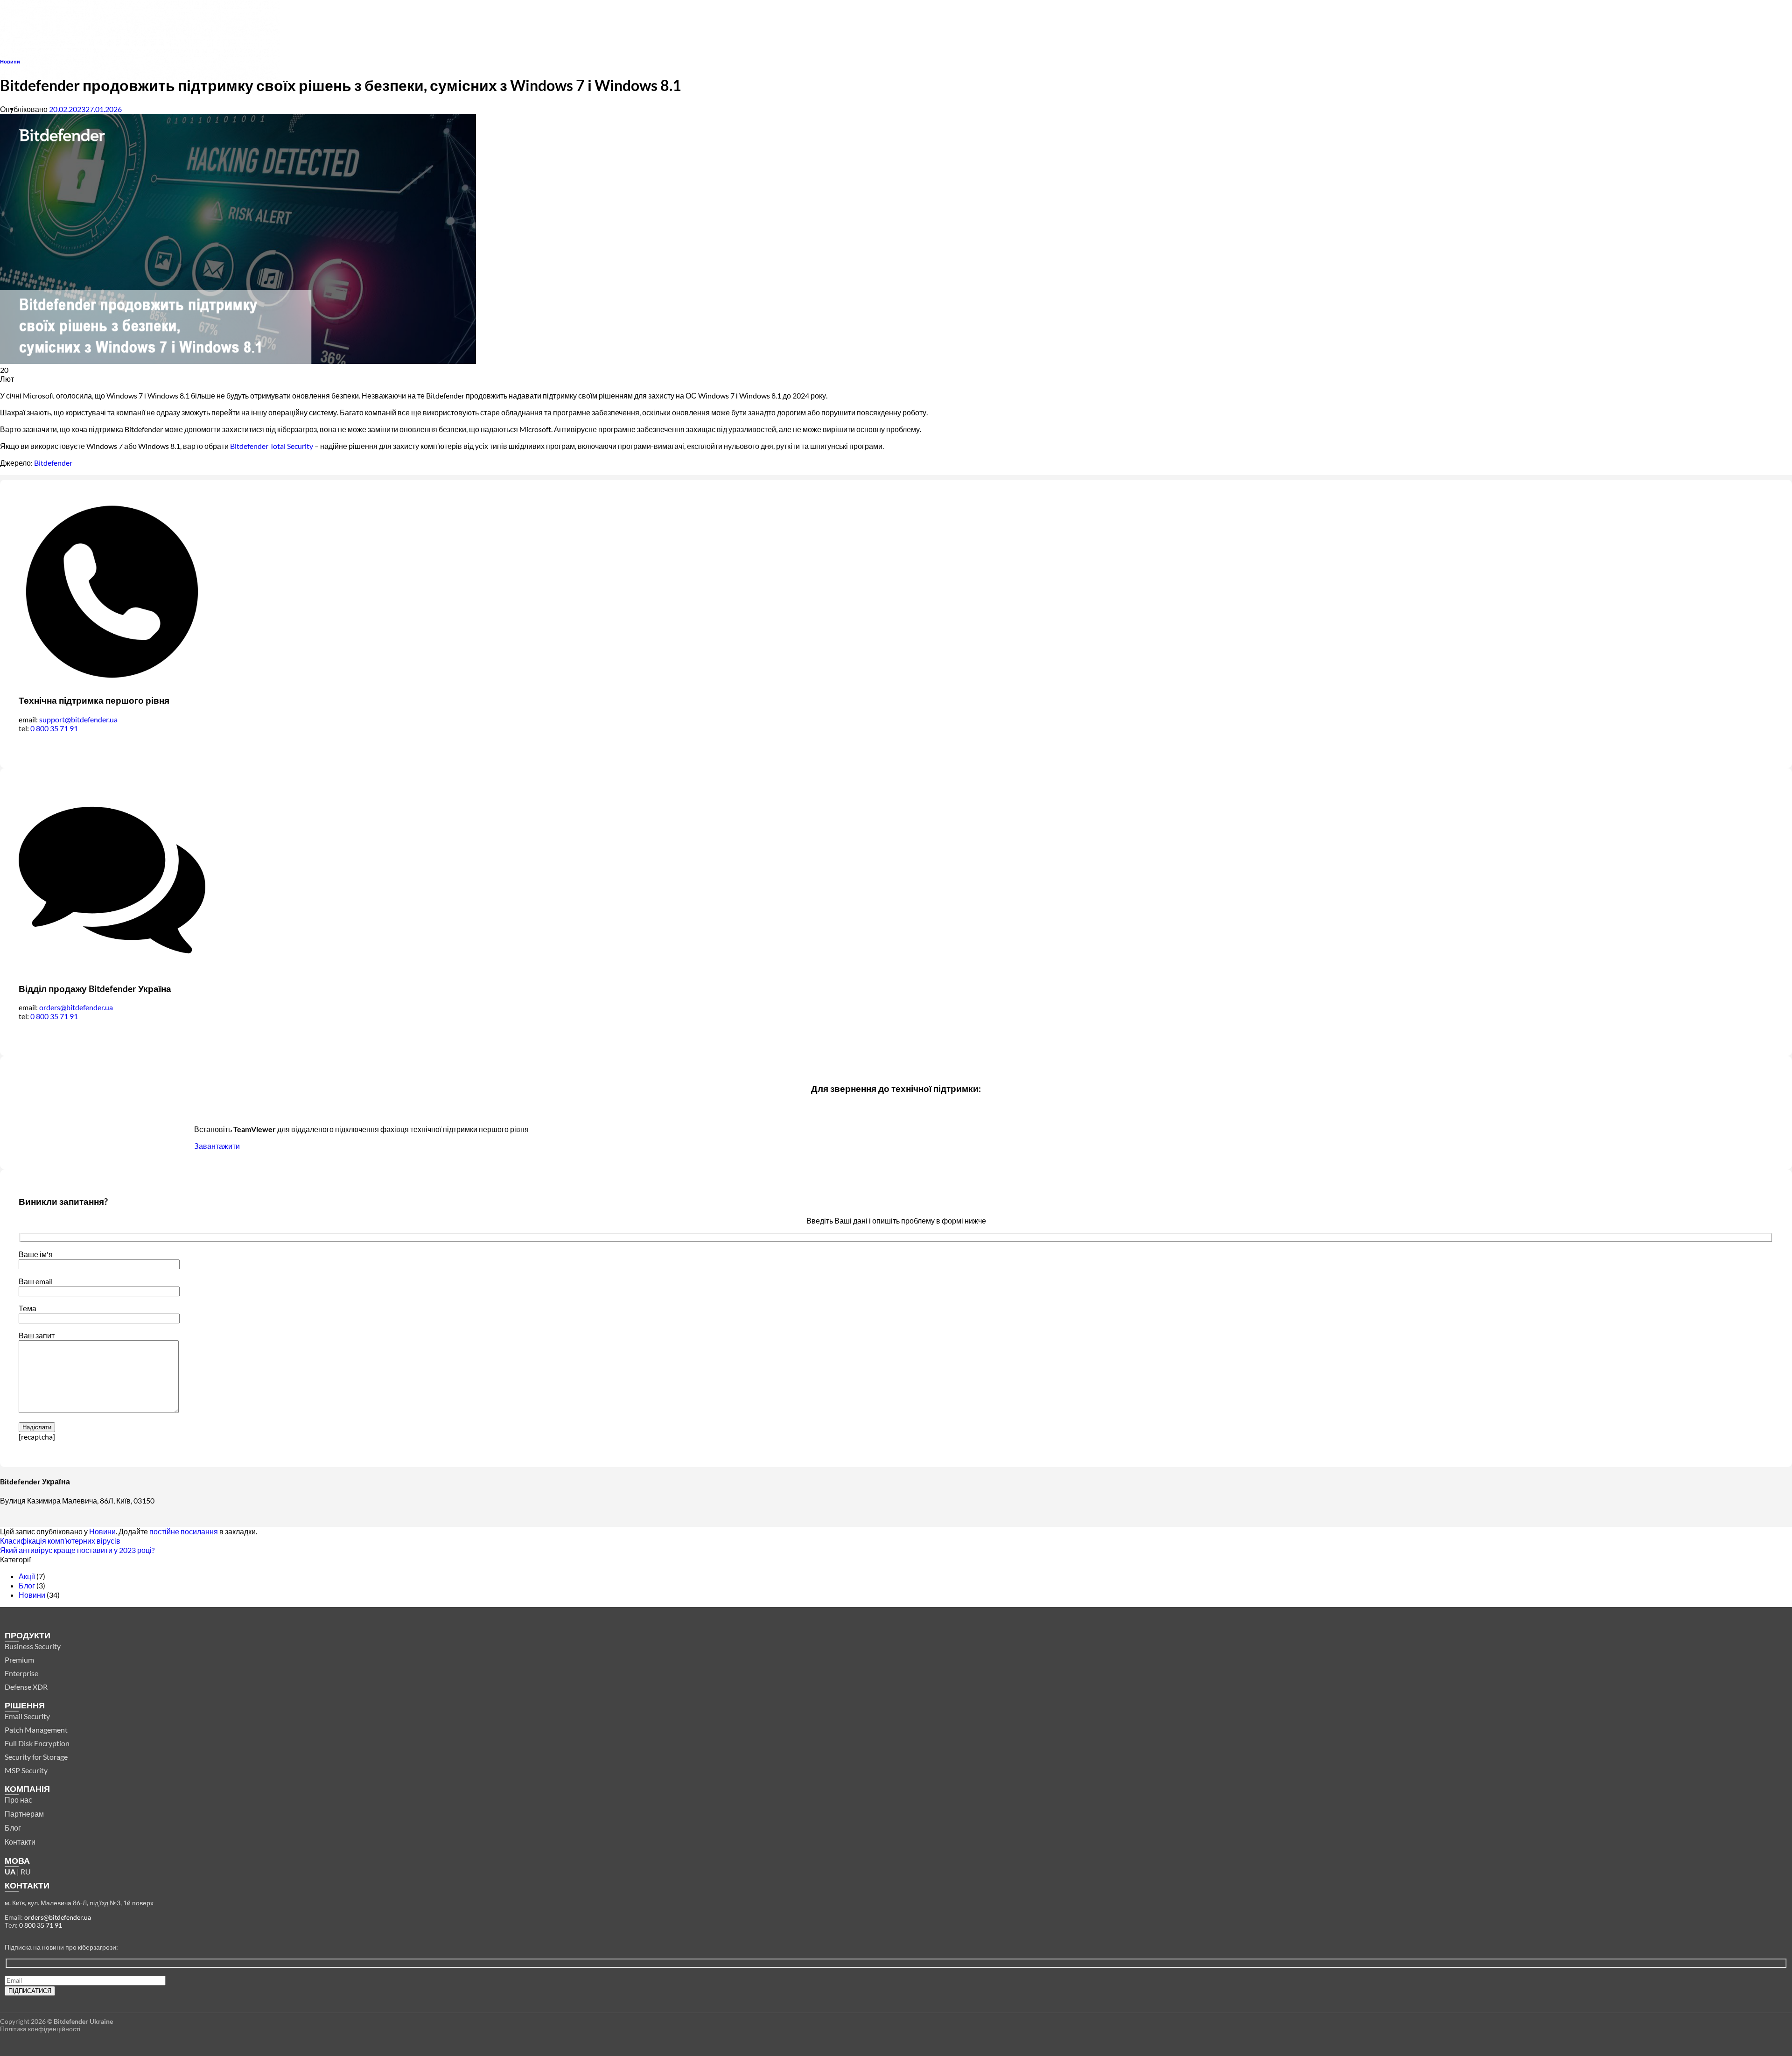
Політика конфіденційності (40, 2029)
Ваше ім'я (36, 1254)
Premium (19, 1660)
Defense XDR (26, 1687)
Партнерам (24, 1814)
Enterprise (21, 1673)
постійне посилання (184, 1531)
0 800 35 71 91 (54, 728)
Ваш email (36, 1281)
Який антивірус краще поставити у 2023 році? (77, 1550)
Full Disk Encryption (37, 1743)
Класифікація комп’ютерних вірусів (60, 1541)
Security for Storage (36, 1757)
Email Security (27, 1716)
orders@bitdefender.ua (76, 1007)
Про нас (18, 1800)
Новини (10, 61)
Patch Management (36, 1730)
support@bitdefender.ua (78, 719)
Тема (28, 1308)
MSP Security (26, 1770)
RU (26, 1871)
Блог (27, 1585)
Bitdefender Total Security (272, 446)
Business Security (33, 1646)
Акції (27, 1576)
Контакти (20, 1842)
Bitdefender (54, 463)
